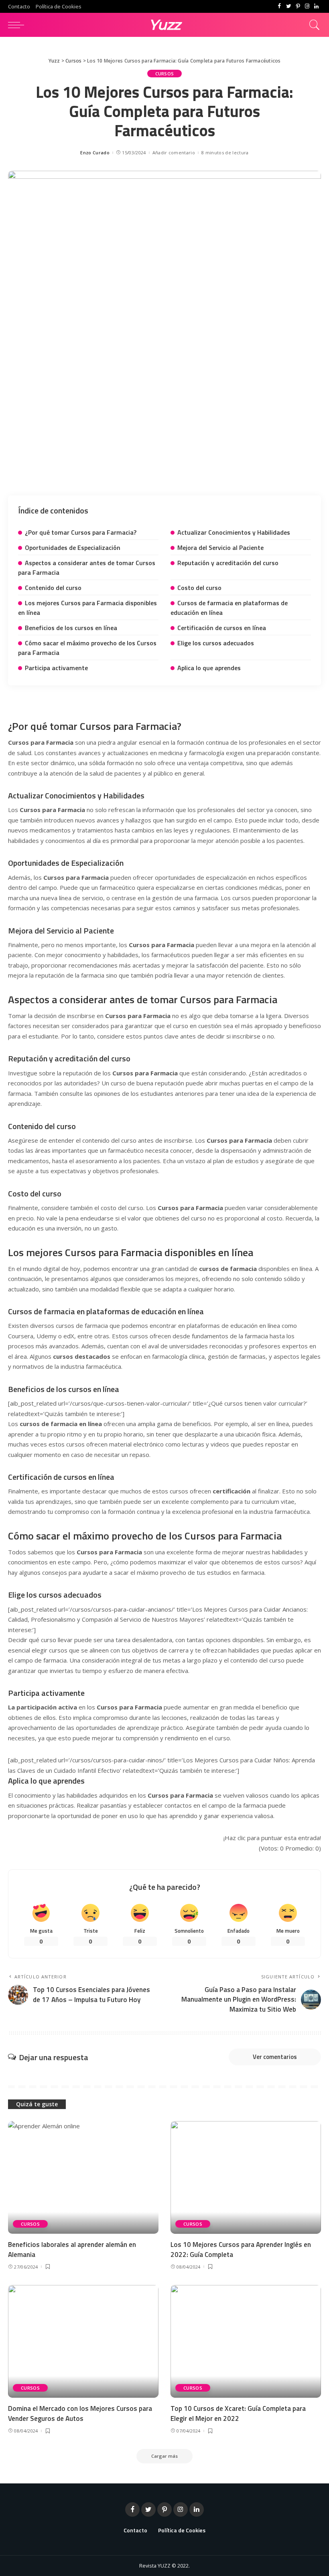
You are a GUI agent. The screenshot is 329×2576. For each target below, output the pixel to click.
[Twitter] (289, 6)
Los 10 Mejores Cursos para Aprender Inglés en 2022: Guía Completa (241, 2250)
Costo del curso (199, 588)
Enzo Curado (95, 153)
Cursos (165, 74)
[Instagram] (307, 6)
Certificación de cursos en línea (222, 628)
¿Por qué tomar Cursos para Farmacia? (81, 532)
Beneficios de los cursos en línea (71, 628)
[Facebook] (279, 6)
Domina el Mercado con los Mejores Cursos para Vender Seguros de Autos (80, 2413)
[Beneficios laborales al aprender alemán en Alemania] (83, 2177)
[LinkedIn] (316, 6)
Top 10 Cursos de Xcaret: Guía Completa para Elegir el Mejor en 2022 (238, 2413)
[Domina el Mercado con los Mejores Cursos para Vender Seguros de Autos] (83, 2341)
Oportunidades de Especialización (73, 548)
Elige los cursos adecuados (216, 643)
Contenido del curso (53, 588)
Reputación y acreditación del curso (228, 563)
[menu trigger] (18, 25)
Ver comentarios (275, 2057)
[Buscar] (313, 25)
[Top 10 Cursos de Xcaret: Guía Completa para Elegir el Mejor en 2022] (246, 2341)
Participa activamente (56, 668)
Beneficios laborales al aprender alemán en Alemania (72, 2250)
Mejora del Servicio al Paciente (220, 548)
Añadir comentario (174, 153)
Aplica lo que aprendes (209, 668)
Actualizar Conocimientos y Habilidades (234, 532)
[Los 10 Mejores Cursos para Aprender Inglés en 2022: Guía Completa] (246, 2177)
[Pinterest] (298, 6)
